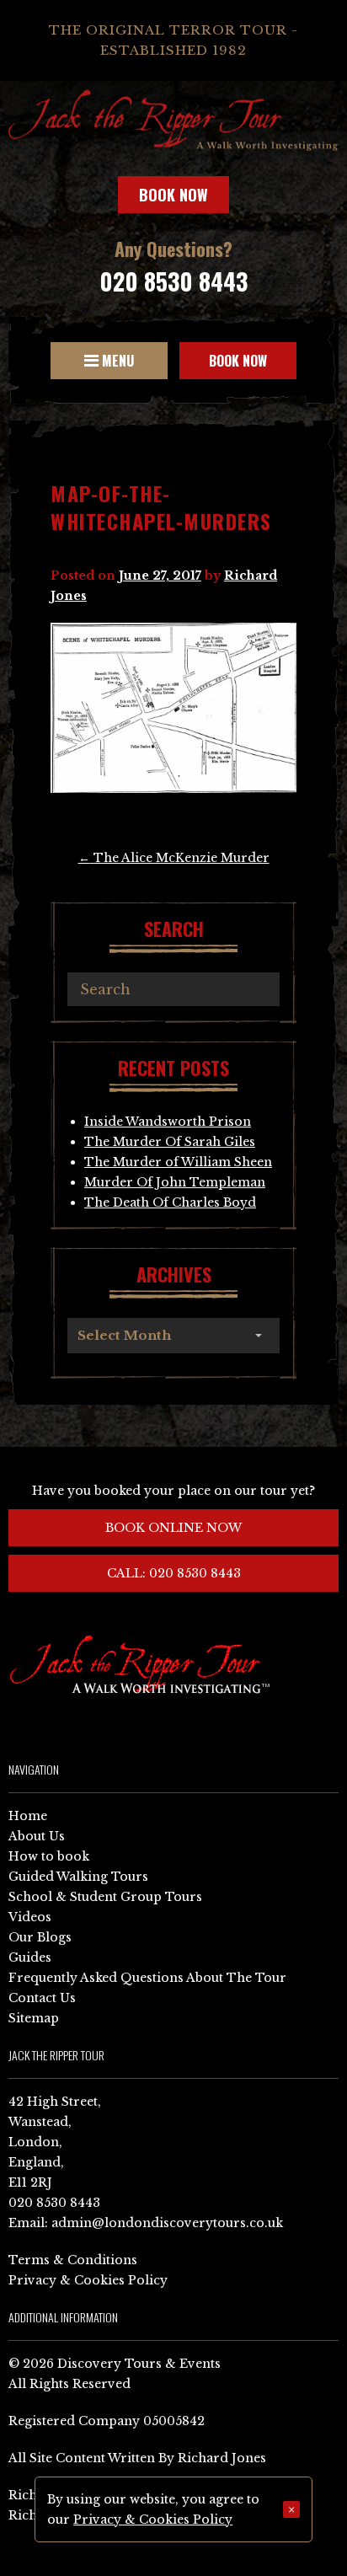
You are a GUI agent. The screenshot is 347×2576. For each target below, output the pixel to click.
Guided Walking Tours (78, 1877)
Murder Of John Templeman (175, 1182)
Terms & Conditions (73, 2260)
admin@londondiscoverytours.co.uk (167, 2223)
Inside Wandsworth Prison (168, 1122)
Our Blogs (40, 1937)
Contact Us (42, 1998)
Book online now (173, 1528)
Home (28, 1816)
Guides (30, 1957)
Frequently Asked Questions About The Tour (147, 1978)
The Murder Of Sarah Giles (170, 1142)
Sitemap (34, 2018)
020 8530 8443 (173, 281)
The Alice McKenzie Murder (174, 858)
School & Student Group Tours (105, 1897)
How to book (49, 1856)
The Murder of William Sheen (178, 1162)
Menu (116, 361)
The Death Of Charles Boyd (170, 1202)
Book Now (173, 195)
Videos (30, 1917)
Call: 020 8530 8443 (174, 1573)
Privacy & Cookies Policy (88, 2280)
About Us (37, 1836)
